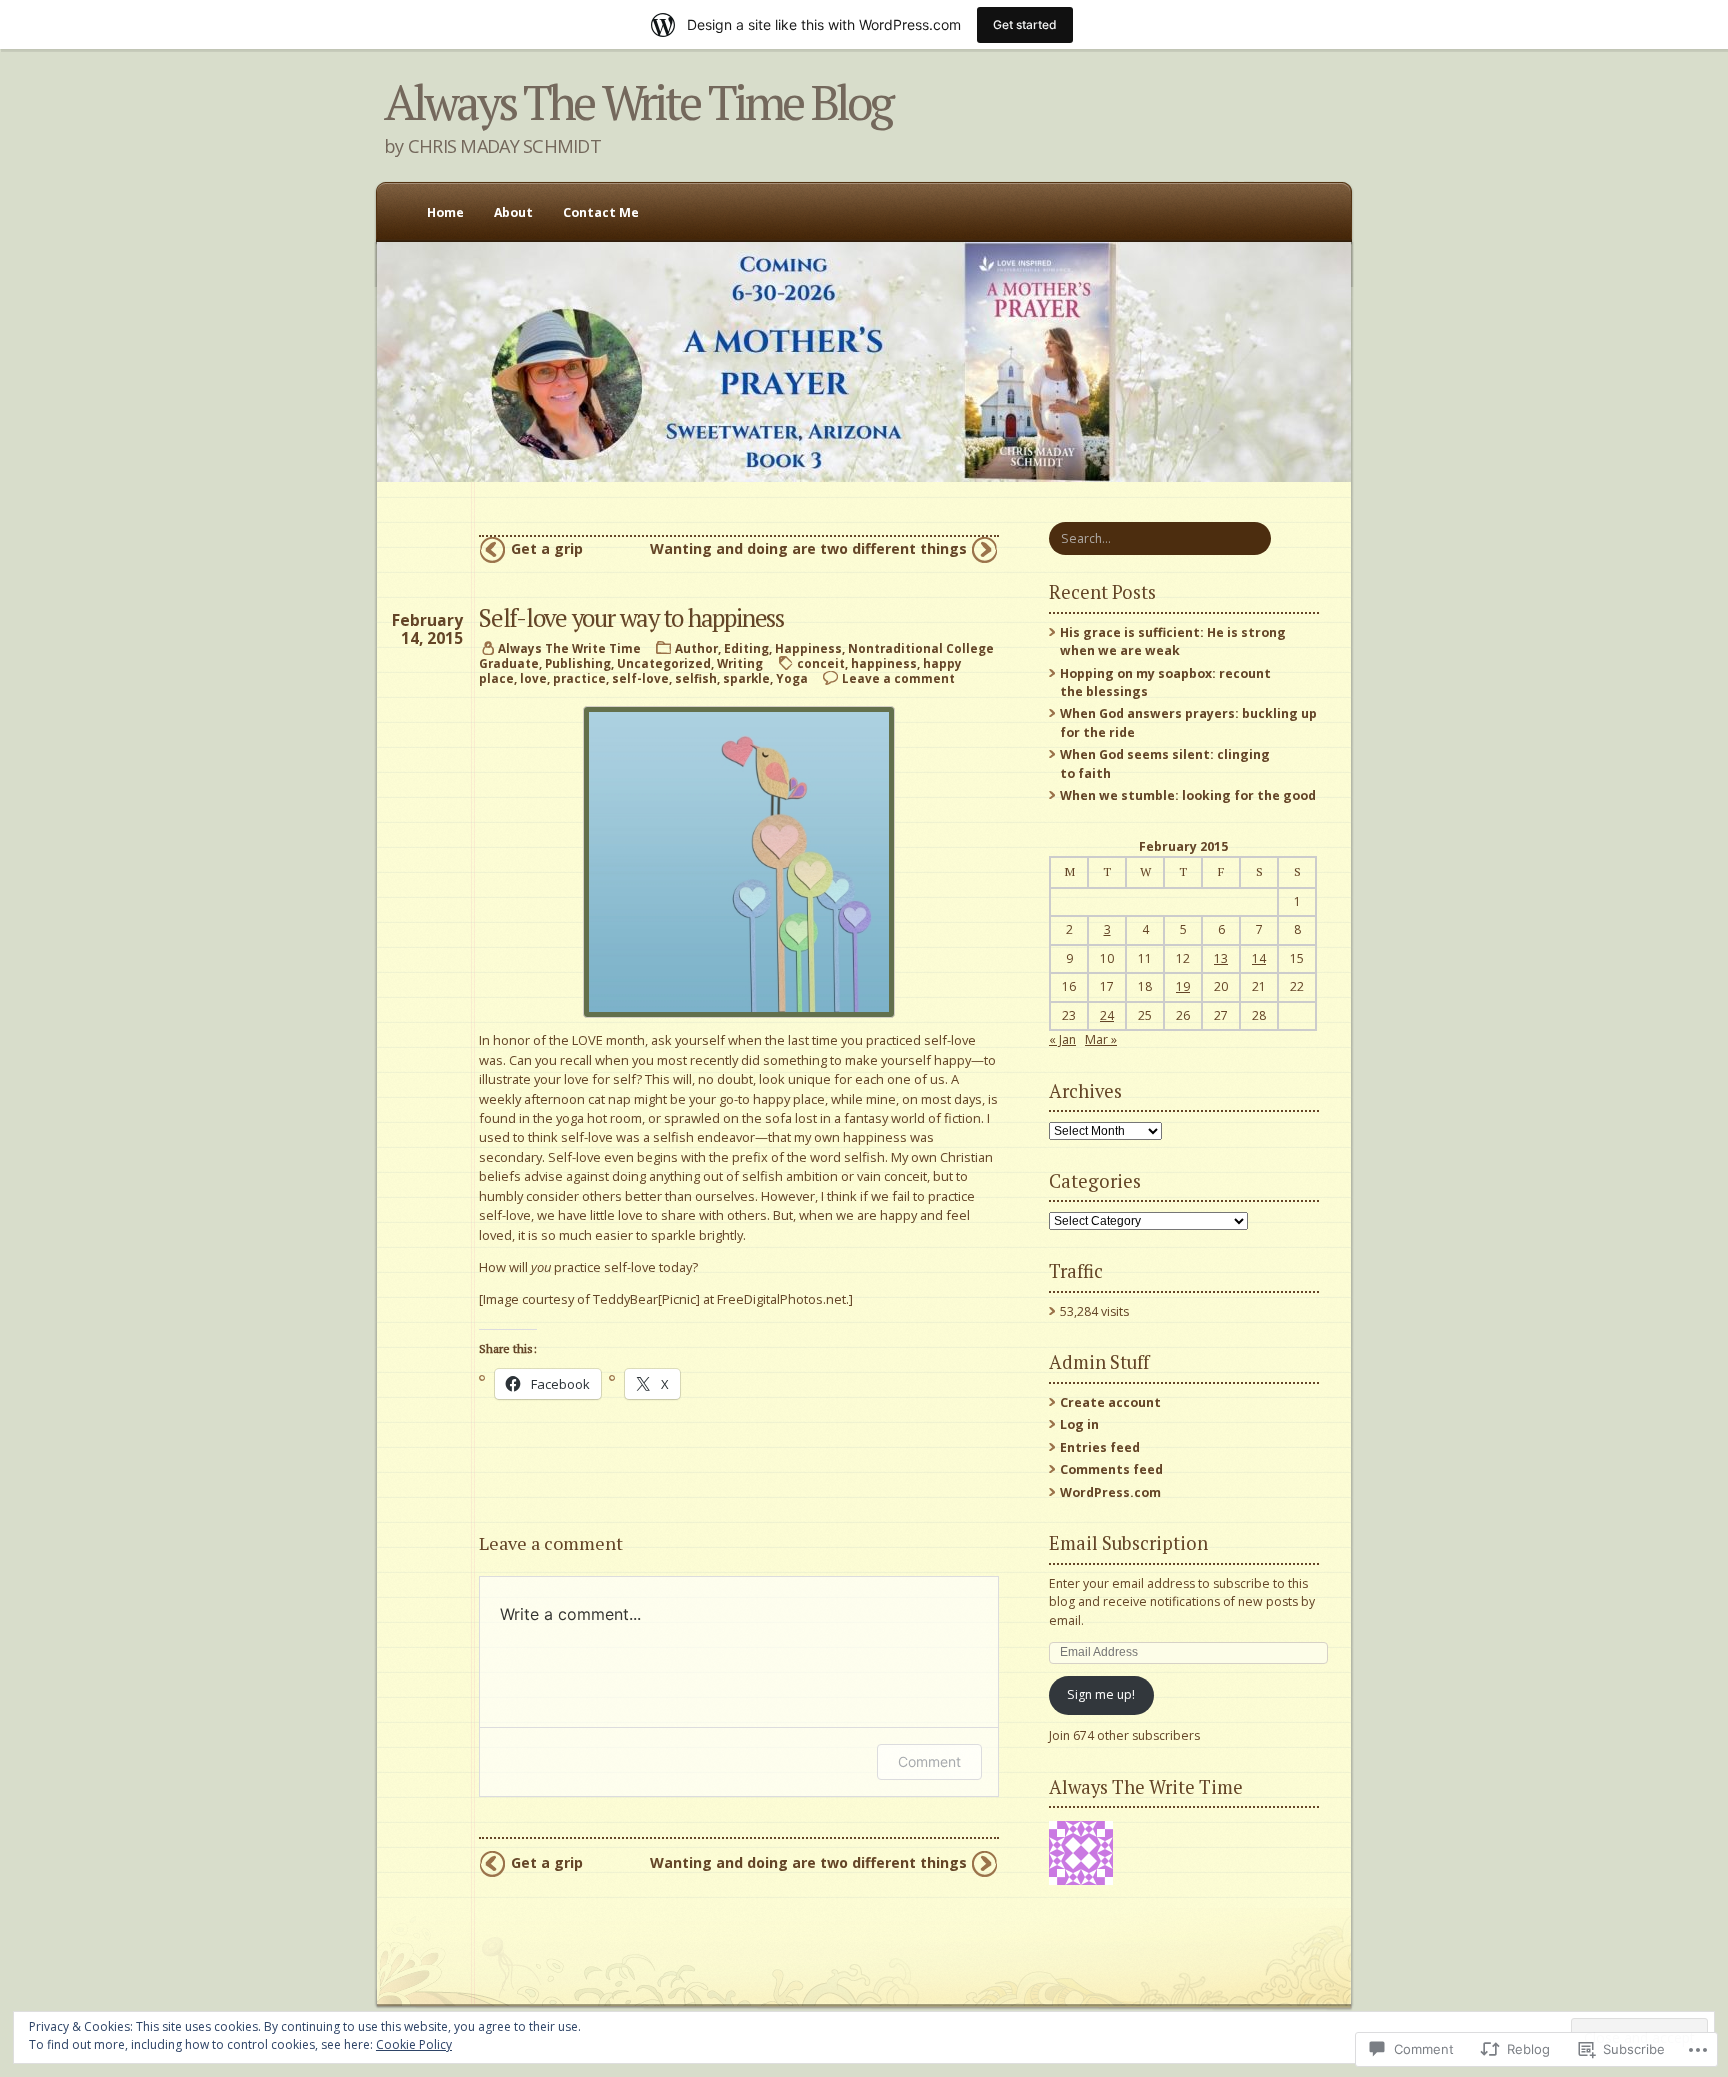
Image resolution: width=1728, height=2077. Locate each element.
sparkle (746, 678)
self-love (640, 678)
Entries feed (1100, 1447)
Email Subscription (1128, 1543)
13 (1221, 958)
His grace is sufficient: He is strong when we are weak (1173, 641)
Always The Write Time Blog (637, 102)
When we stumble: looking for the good (1188, 795)
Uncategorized (664, 663)
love (533, 678)
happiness (884, 663)
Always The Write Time (569, 648)
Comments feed (1111, 1469)
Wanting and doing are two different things (808, 548)
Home (445, 212)
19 (1183, 986)
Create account (1110, 1402)
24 (1107, 1015)
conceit (821, 663)
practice (579, 678)
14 (1259, 958)
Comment (929, 1761)
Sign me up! (1101, 1694)
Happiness (808, 648)
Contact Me (601, 212)
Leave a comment (898, 678)
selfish (696, 678)
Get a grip (547, 548)
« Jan (1062, 1039)
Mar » (1101, 1039)
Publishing (578, 663)
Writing (740, 663)
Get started (1025, 24)
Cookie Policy (414, 2044)
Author (696, 648)
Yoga (792, 678)
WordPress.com (1110, 1492)
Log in (1079, 1424)
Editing (746, 648)
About (513, 212)
